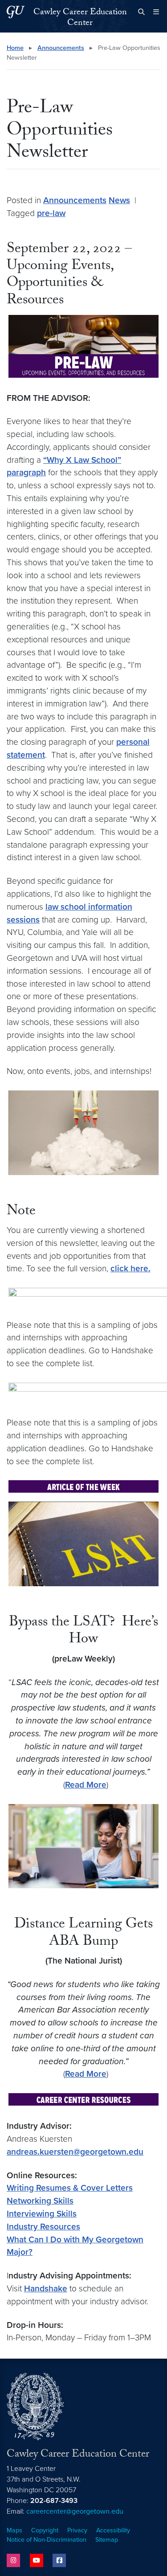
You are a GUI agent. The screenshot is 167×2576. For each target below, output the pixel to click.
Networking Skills (40, 2201)
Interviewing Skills (42, 2214)
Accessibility (113, 2530)
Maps (14, 2530)
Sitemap (107, 2540)
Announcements (61, 48)
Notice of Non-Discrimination (47, 2540)
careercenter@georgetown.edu (75, 2511)
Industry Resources (43, 2227)
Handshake (46, 2288)
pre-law (51, 213)
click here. (130, 1268)
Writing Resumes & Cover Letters (70, 2188)
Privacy (77, 2530)
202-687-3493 (54, 2501)
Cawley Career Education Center (80, 18)
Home (15, 48)
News (119, 200)
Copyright (45, 2530)
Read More (86, 1785)
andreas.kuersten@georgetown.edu (75, 2152)
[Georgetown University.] (16, 12)
